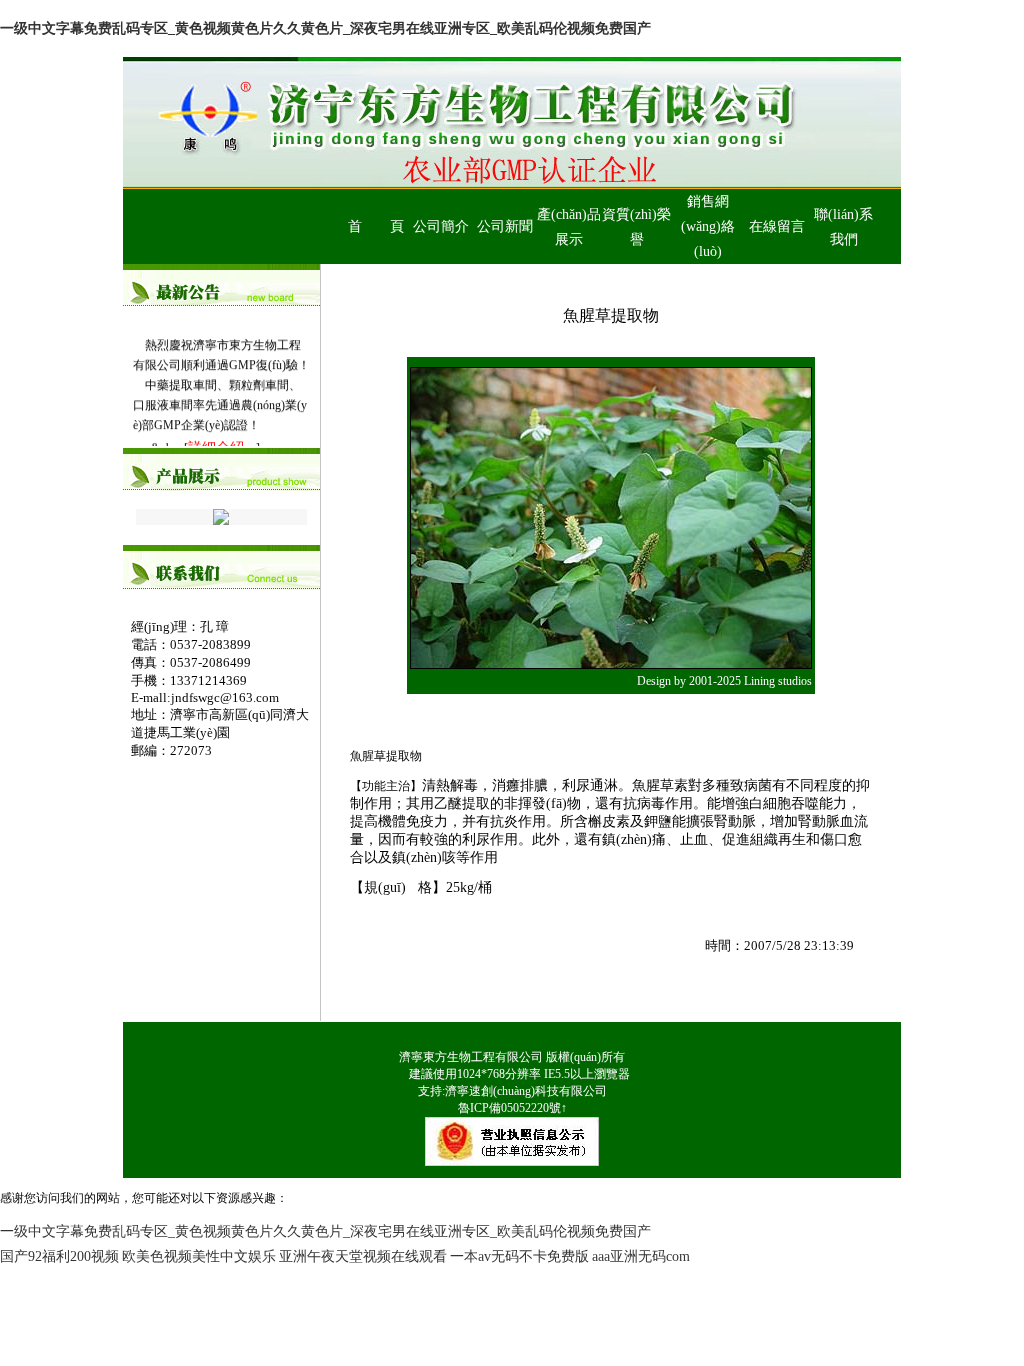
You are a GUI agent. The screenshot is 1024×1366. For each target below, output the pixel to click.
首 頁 (376, 226)
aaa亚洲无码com (641, 1256)
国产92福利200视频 (59, 1256)
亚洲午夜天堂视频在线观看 (363, 1256)
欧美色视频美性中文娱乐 (199, 1256)
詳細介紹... (222, 444)
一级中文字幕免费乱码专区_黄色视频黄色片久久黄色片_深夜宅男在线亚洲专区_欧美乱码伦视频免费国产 (325, 28)
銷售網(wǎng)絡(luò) (708, 226)
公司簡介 (441, 226)
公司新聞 (505, 226)
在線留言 (777, 226)
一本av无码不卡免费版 (519, 1256)
